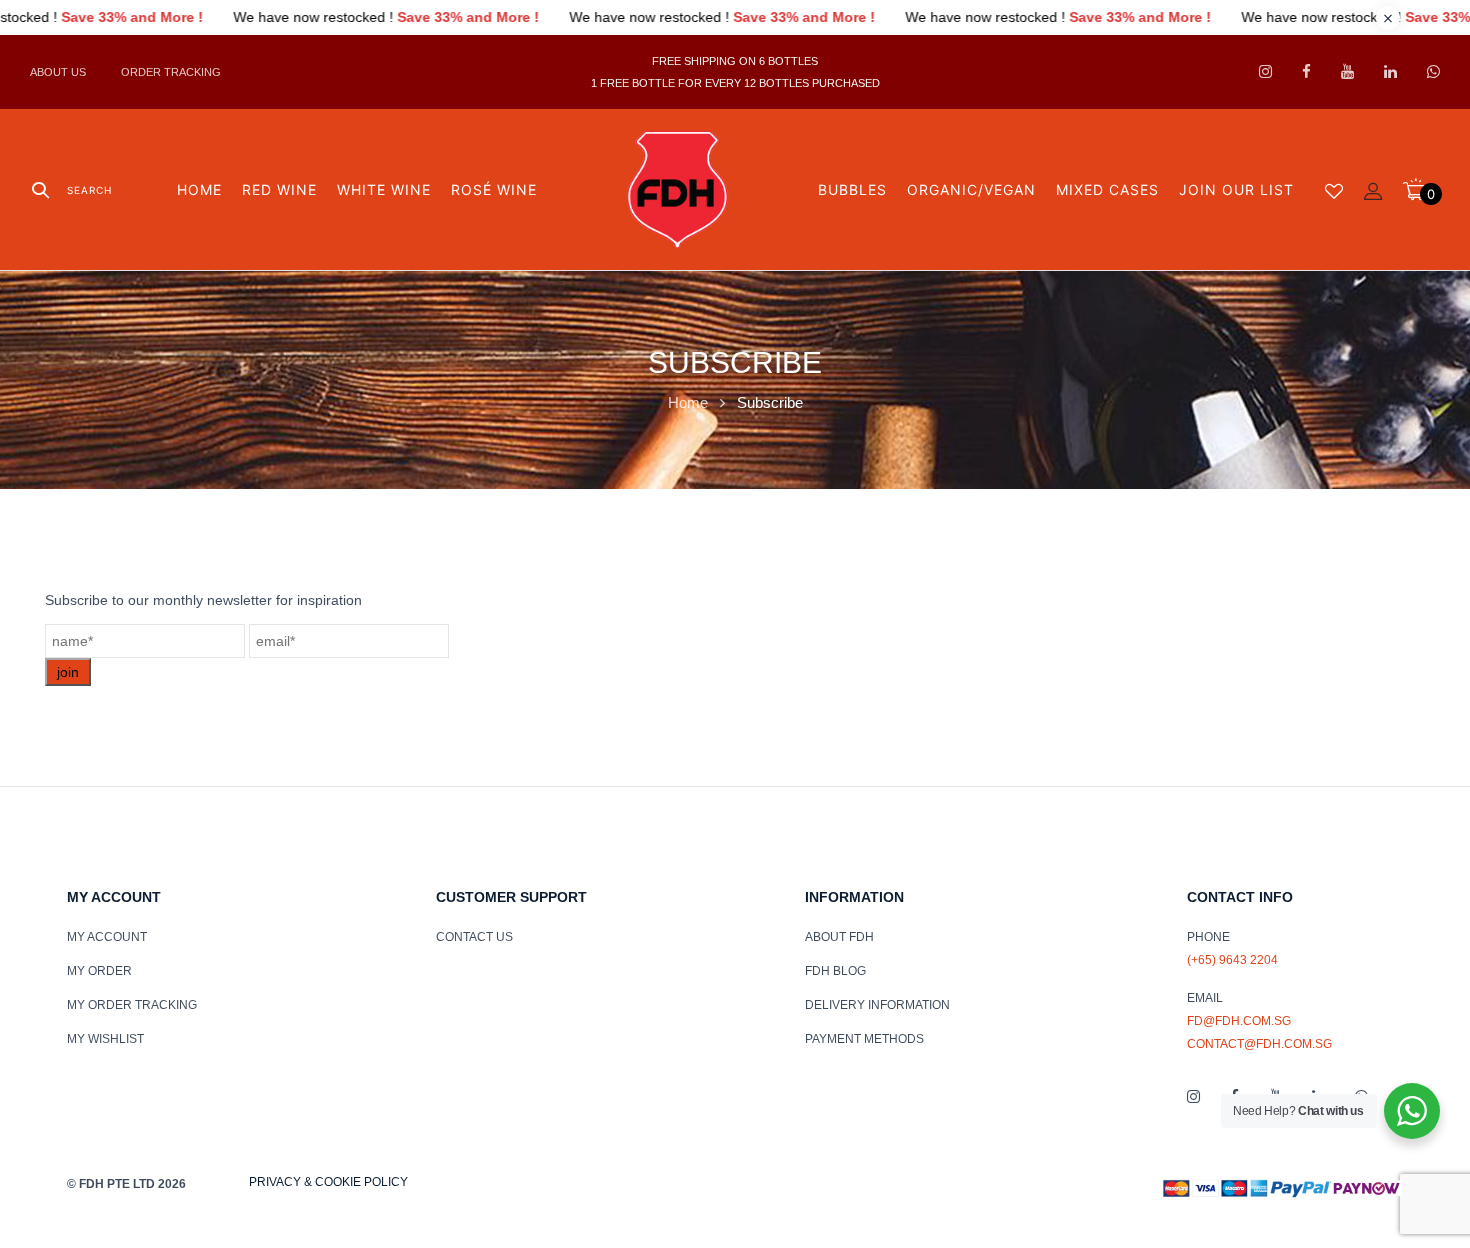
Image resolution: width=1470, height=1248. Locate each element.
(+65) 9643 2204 (1232, 960)
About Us (58, 72)
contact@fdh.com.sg (1259, 1044)
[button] (1421, 189)
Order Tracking (171, 72)
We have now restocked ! (440, 17)
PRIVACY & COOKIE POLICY (328, 1182)
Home (688, 402)
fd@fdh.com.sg (1239, 1021)
